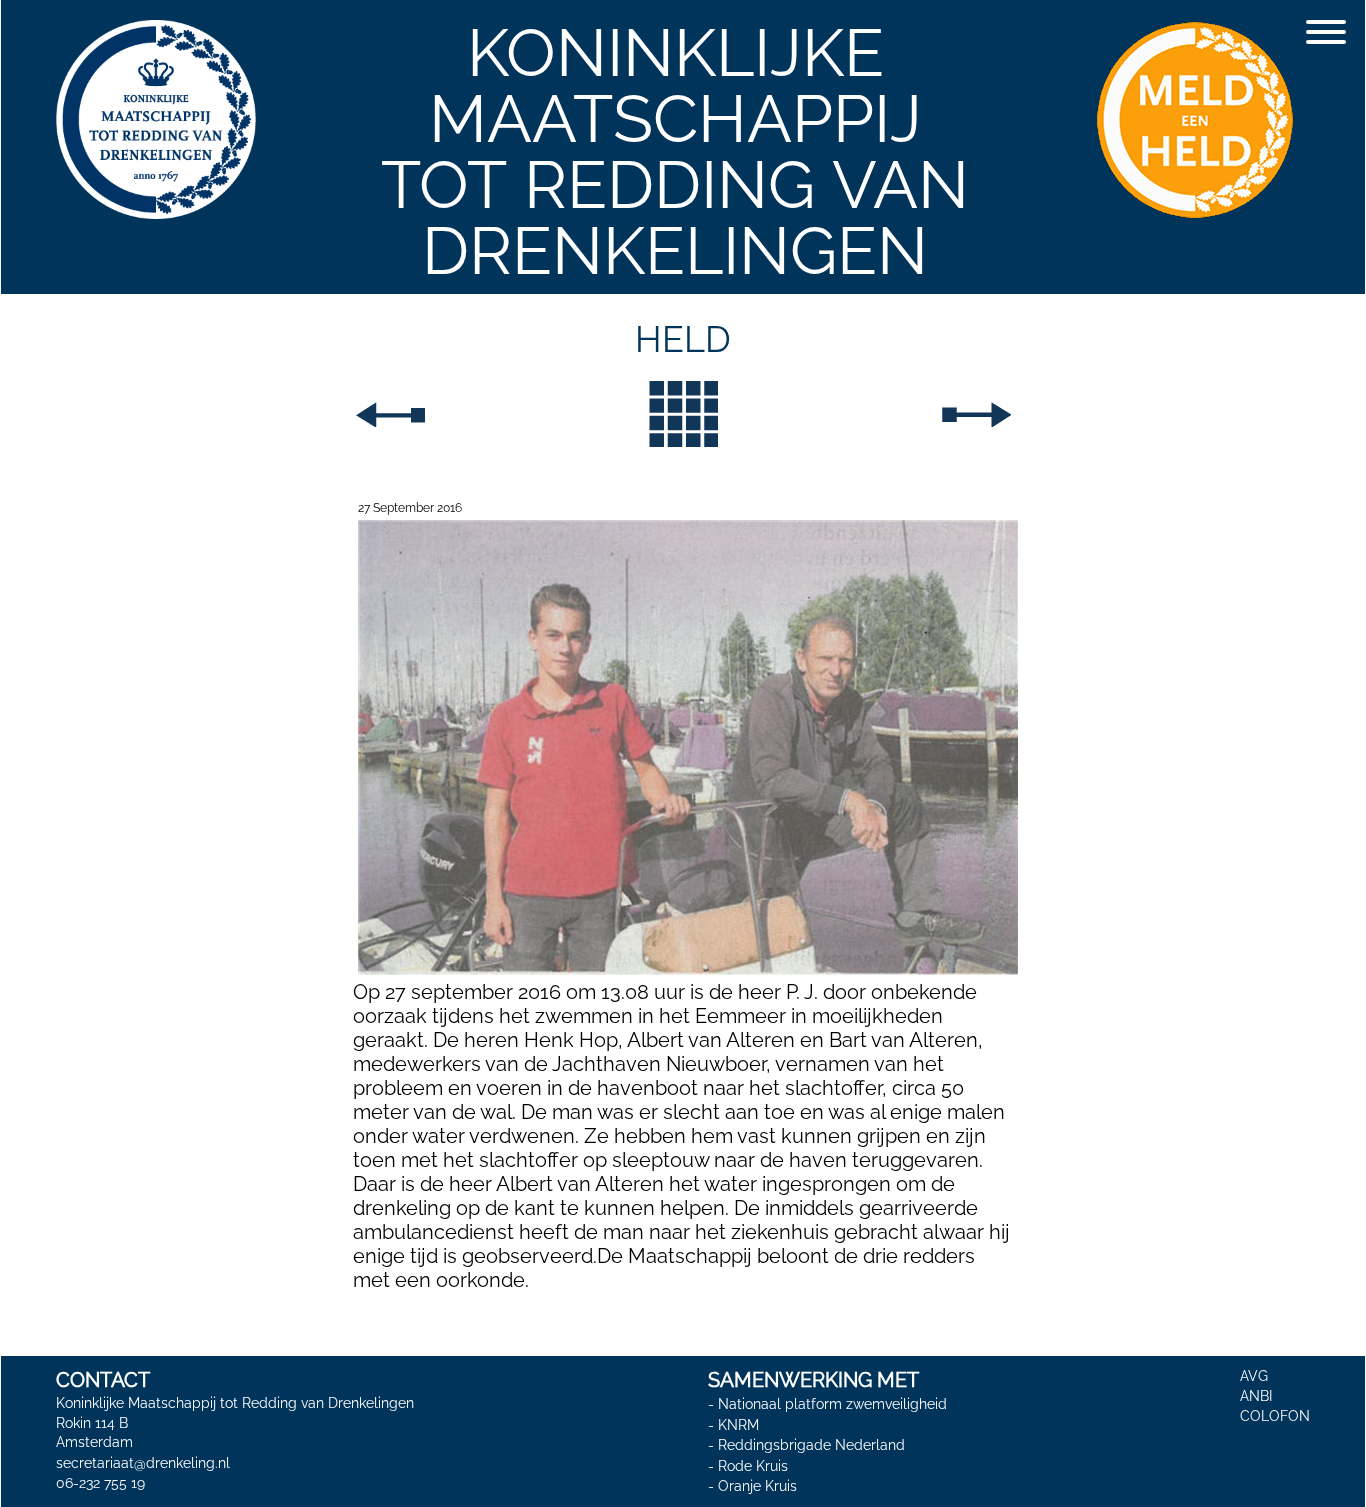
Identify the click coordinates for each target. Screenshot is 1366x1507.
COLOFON (1275, 1416)
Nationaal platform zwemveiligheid (832, 1404)
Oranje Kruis (757, 1487)
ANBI (1256, 1396)
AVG (1254, 1376)
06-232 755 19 (100, 1483)
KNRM (738, 1425)
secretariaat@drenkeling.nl (143, 1463)
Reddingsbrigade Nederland (811, 1445)
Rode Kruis (753, 1466)
